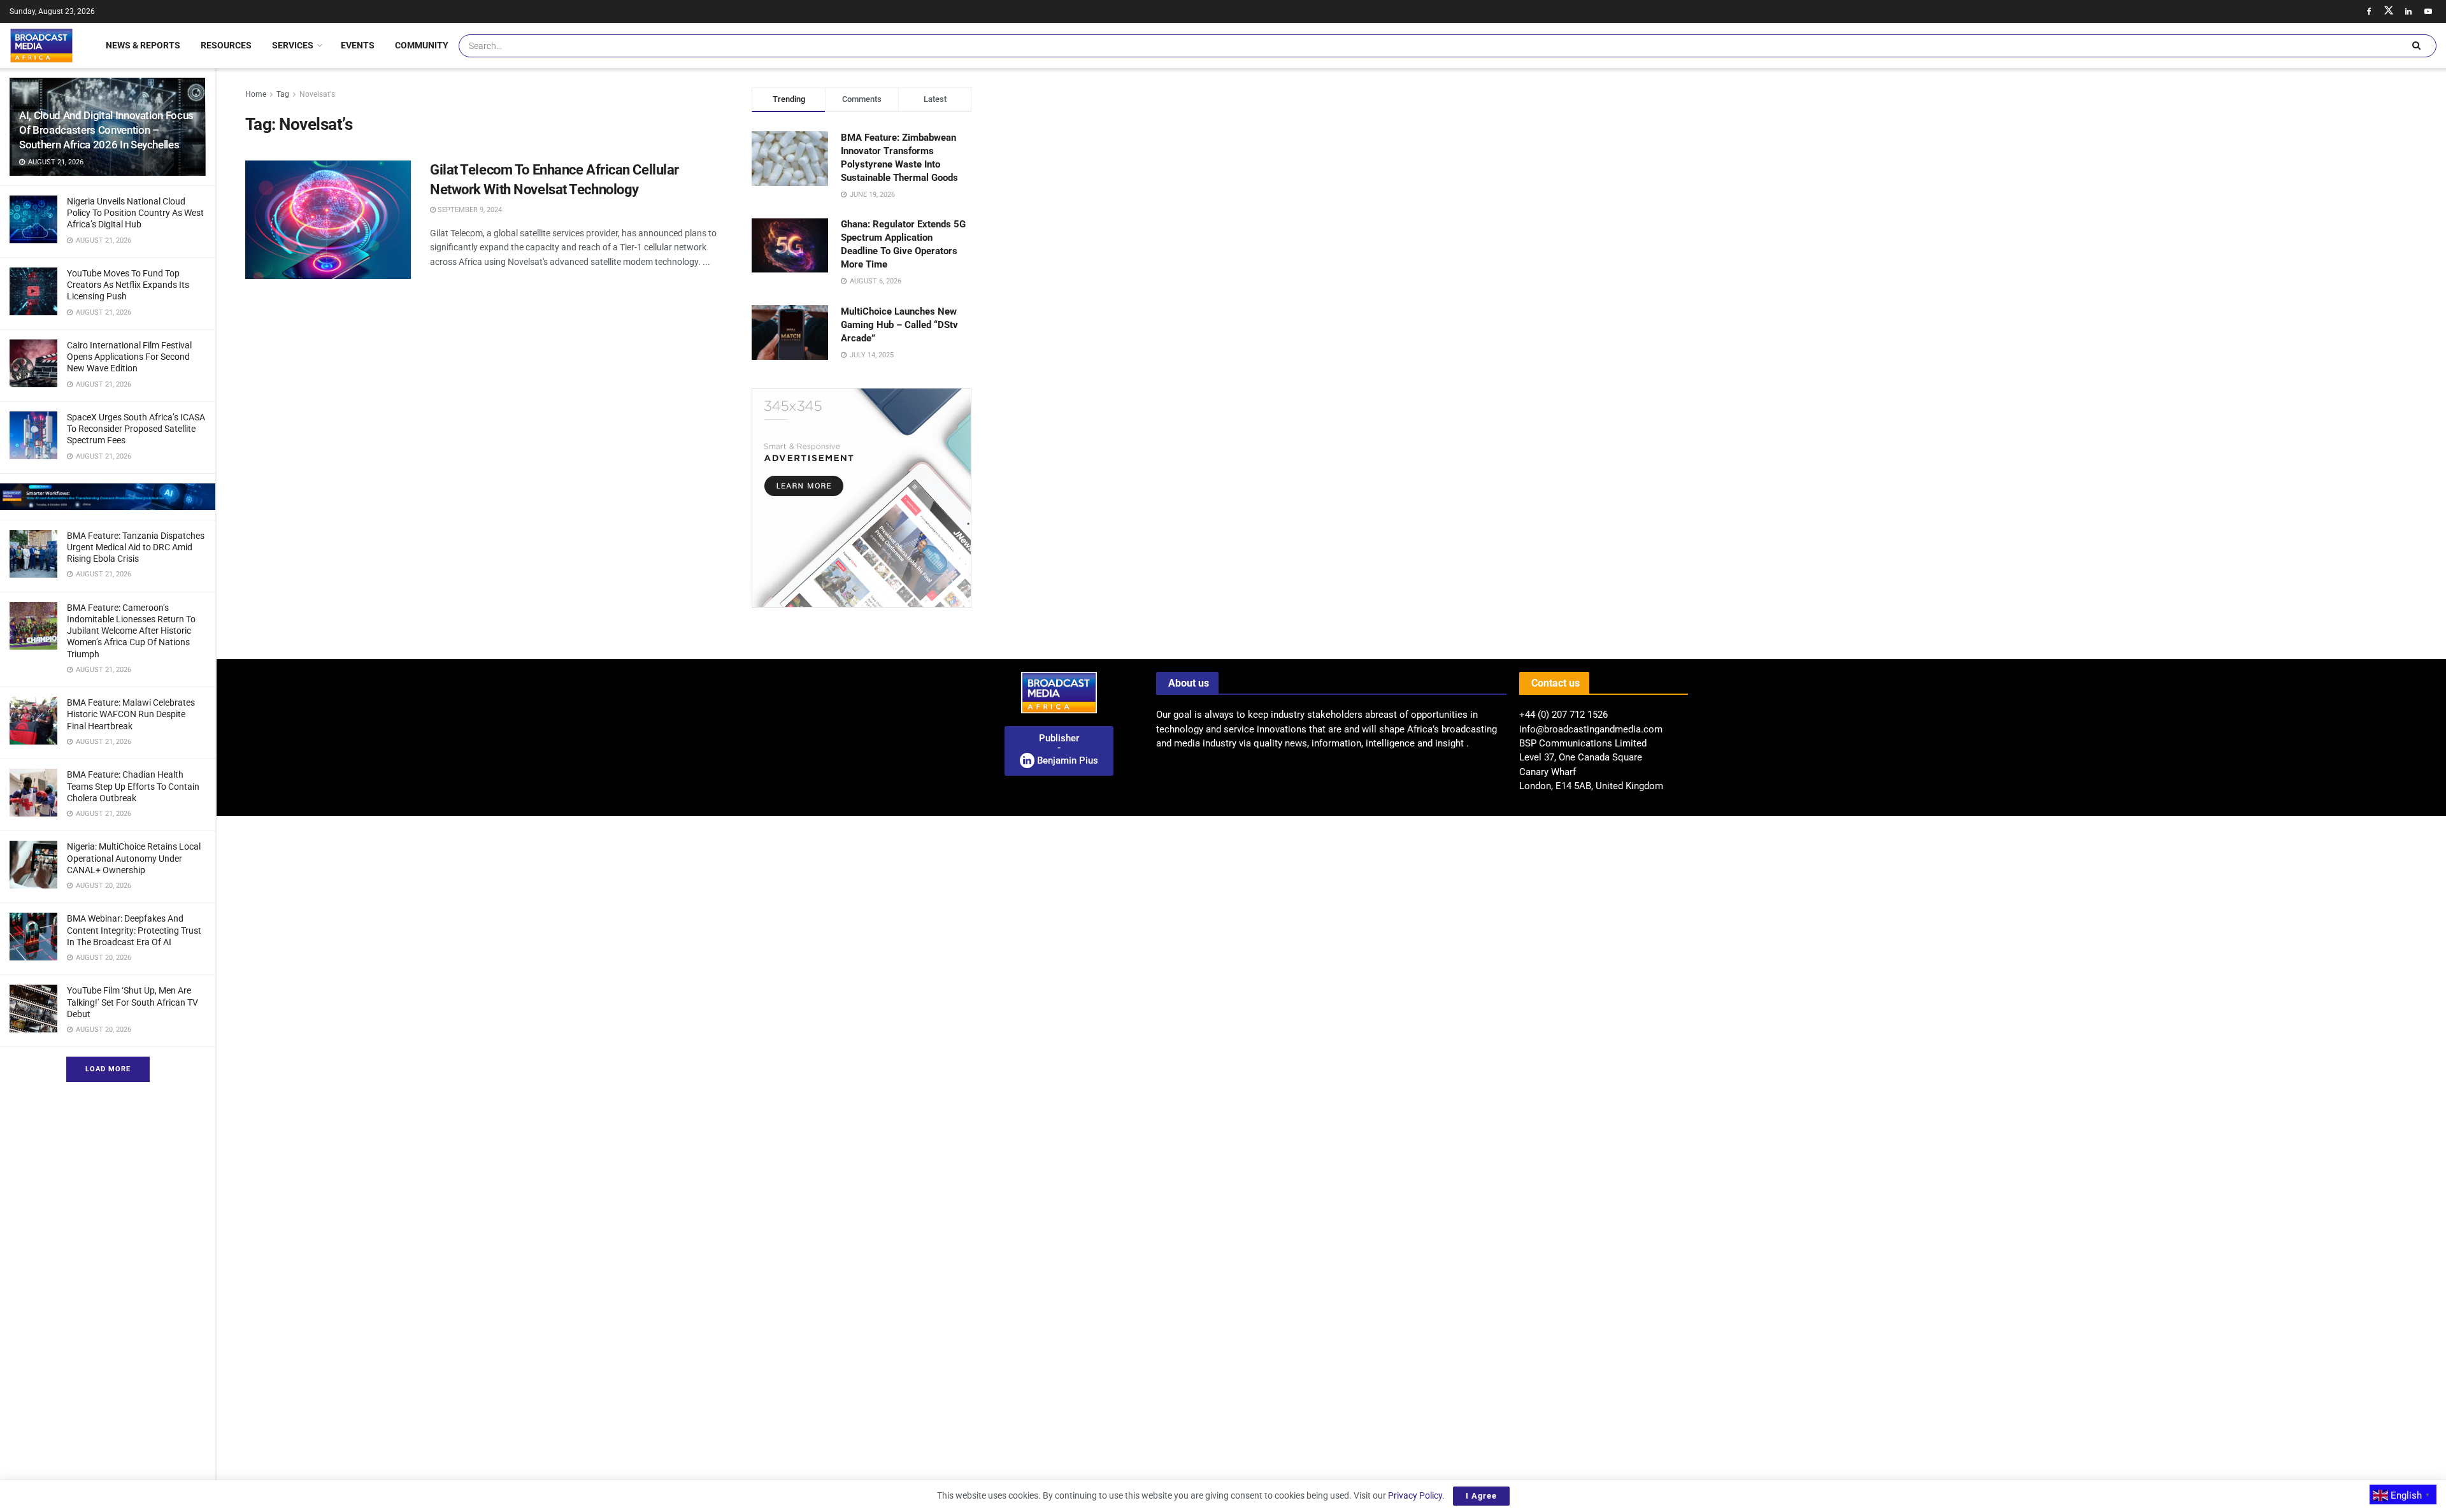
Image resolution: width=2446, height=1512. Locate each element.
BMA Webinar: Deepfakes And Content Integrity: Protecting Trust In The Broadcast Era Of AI (134, 930)
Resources (226, 45)
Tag (283, 94)
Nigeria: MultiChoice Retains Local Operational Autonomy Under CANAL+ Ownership (134, 858)
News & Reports (143, 45)
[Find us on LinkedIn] (2408, 11)
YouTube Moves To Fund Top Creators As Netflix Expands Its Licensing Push (128, 285)
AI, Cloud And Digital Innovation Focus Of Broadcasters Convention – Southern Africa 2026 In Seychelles (106, 130)
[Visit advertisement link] (108, 497)
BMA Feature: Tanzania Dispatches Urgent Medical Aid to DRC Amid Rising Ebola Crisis (136, 547)
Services (293, 45)
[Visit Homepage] (41, 45)
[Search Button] (2416, 46)
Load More (108, 1069)
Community (422, 45)
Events (358, 45)
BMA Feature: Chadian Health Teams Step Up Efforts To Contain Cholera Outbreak (133, 786)
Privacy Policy (1415, 1495)
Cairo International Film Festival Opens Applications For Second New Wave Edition (129, 357)
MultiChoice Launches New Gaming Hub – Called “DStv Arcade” (899, 325)
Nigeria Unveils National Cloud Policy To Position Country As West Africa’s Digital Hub (135, 213)
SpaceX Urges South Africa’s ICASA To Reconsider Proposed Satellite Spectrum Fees (136, 429)
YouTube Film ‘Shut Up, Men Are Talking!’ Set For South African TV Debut (132, 1002)
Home (256, 94)
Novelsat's (317, 94)
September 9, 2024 (469, 210)
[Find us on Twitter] (2389, 11)
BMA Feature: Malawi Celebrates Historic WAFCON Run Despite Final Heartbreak (131, 714)
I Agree (1481, 1496)
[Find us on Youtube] (2428, 11)
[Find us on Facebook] (2369, 11)
